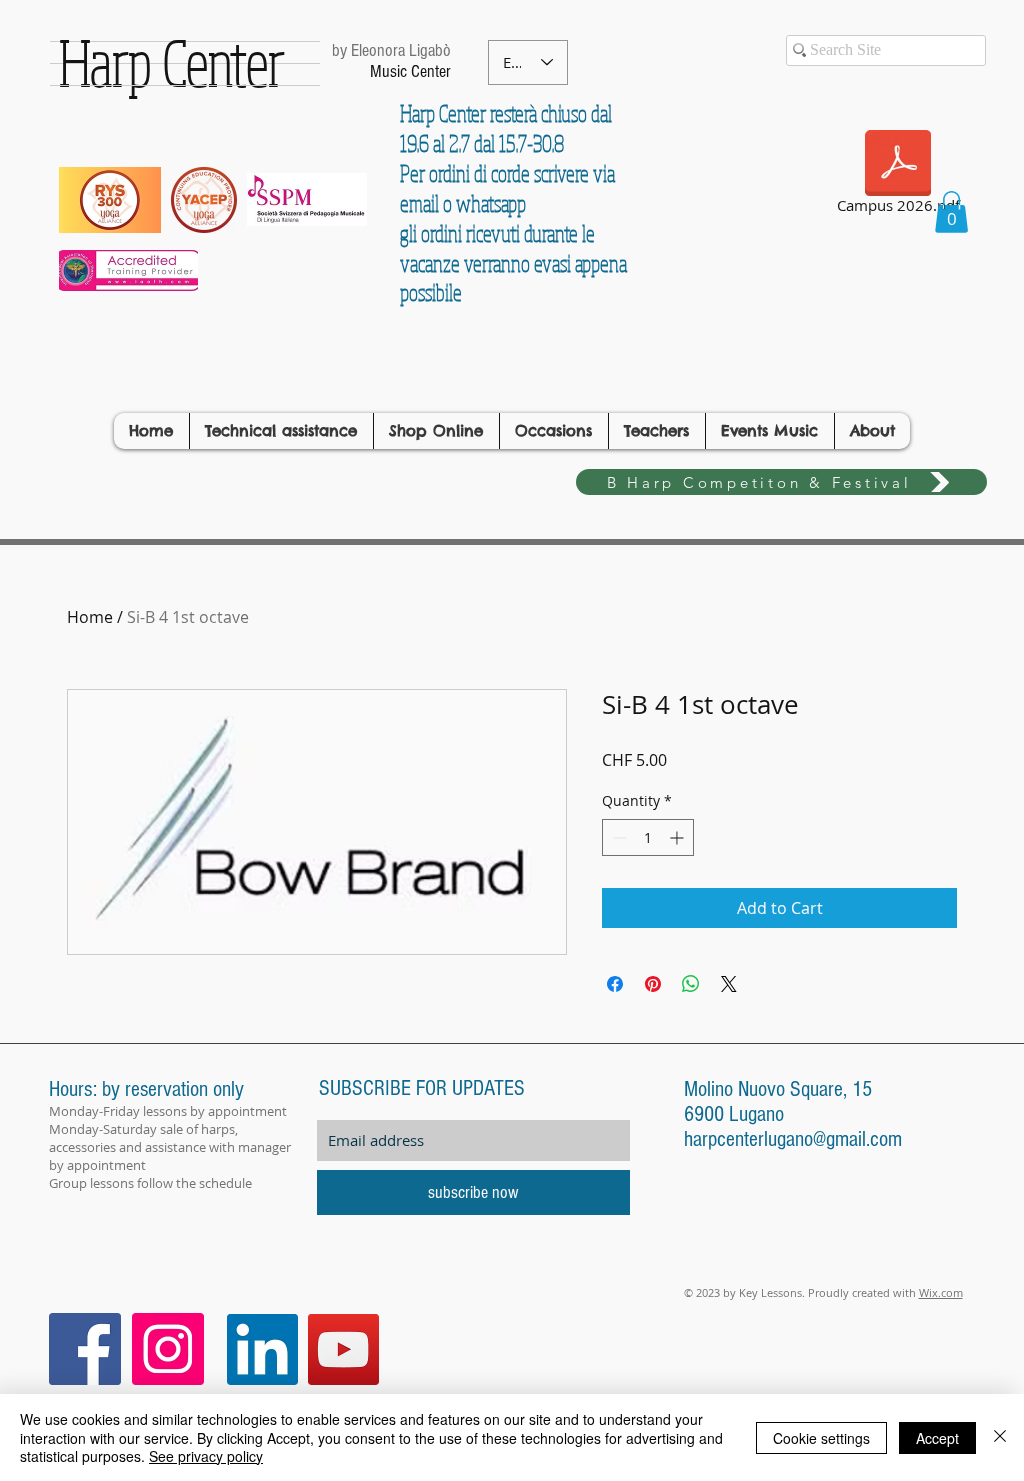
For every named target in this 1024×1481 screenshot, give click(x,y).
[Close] (1000, 1437)
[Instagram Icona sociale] (168, 1349)
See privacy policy (206, 1456)
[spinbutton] (648, 837)
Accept (937, 1438)
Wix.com (941, 1292)
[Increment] (678, 837)
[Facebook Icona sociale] (85, 1349)
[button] (951, 212)
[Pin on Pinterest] (653, 984)
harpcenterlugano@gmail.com (793, 1139)
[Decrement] (617, 837)
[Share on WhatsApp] (691, 984)
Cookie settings (821, 1438)
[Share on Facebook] (615, 984)
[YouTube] (343, 1349)
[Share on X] (729, 984)
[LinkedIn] (262, 1349)
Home (90, 617)
